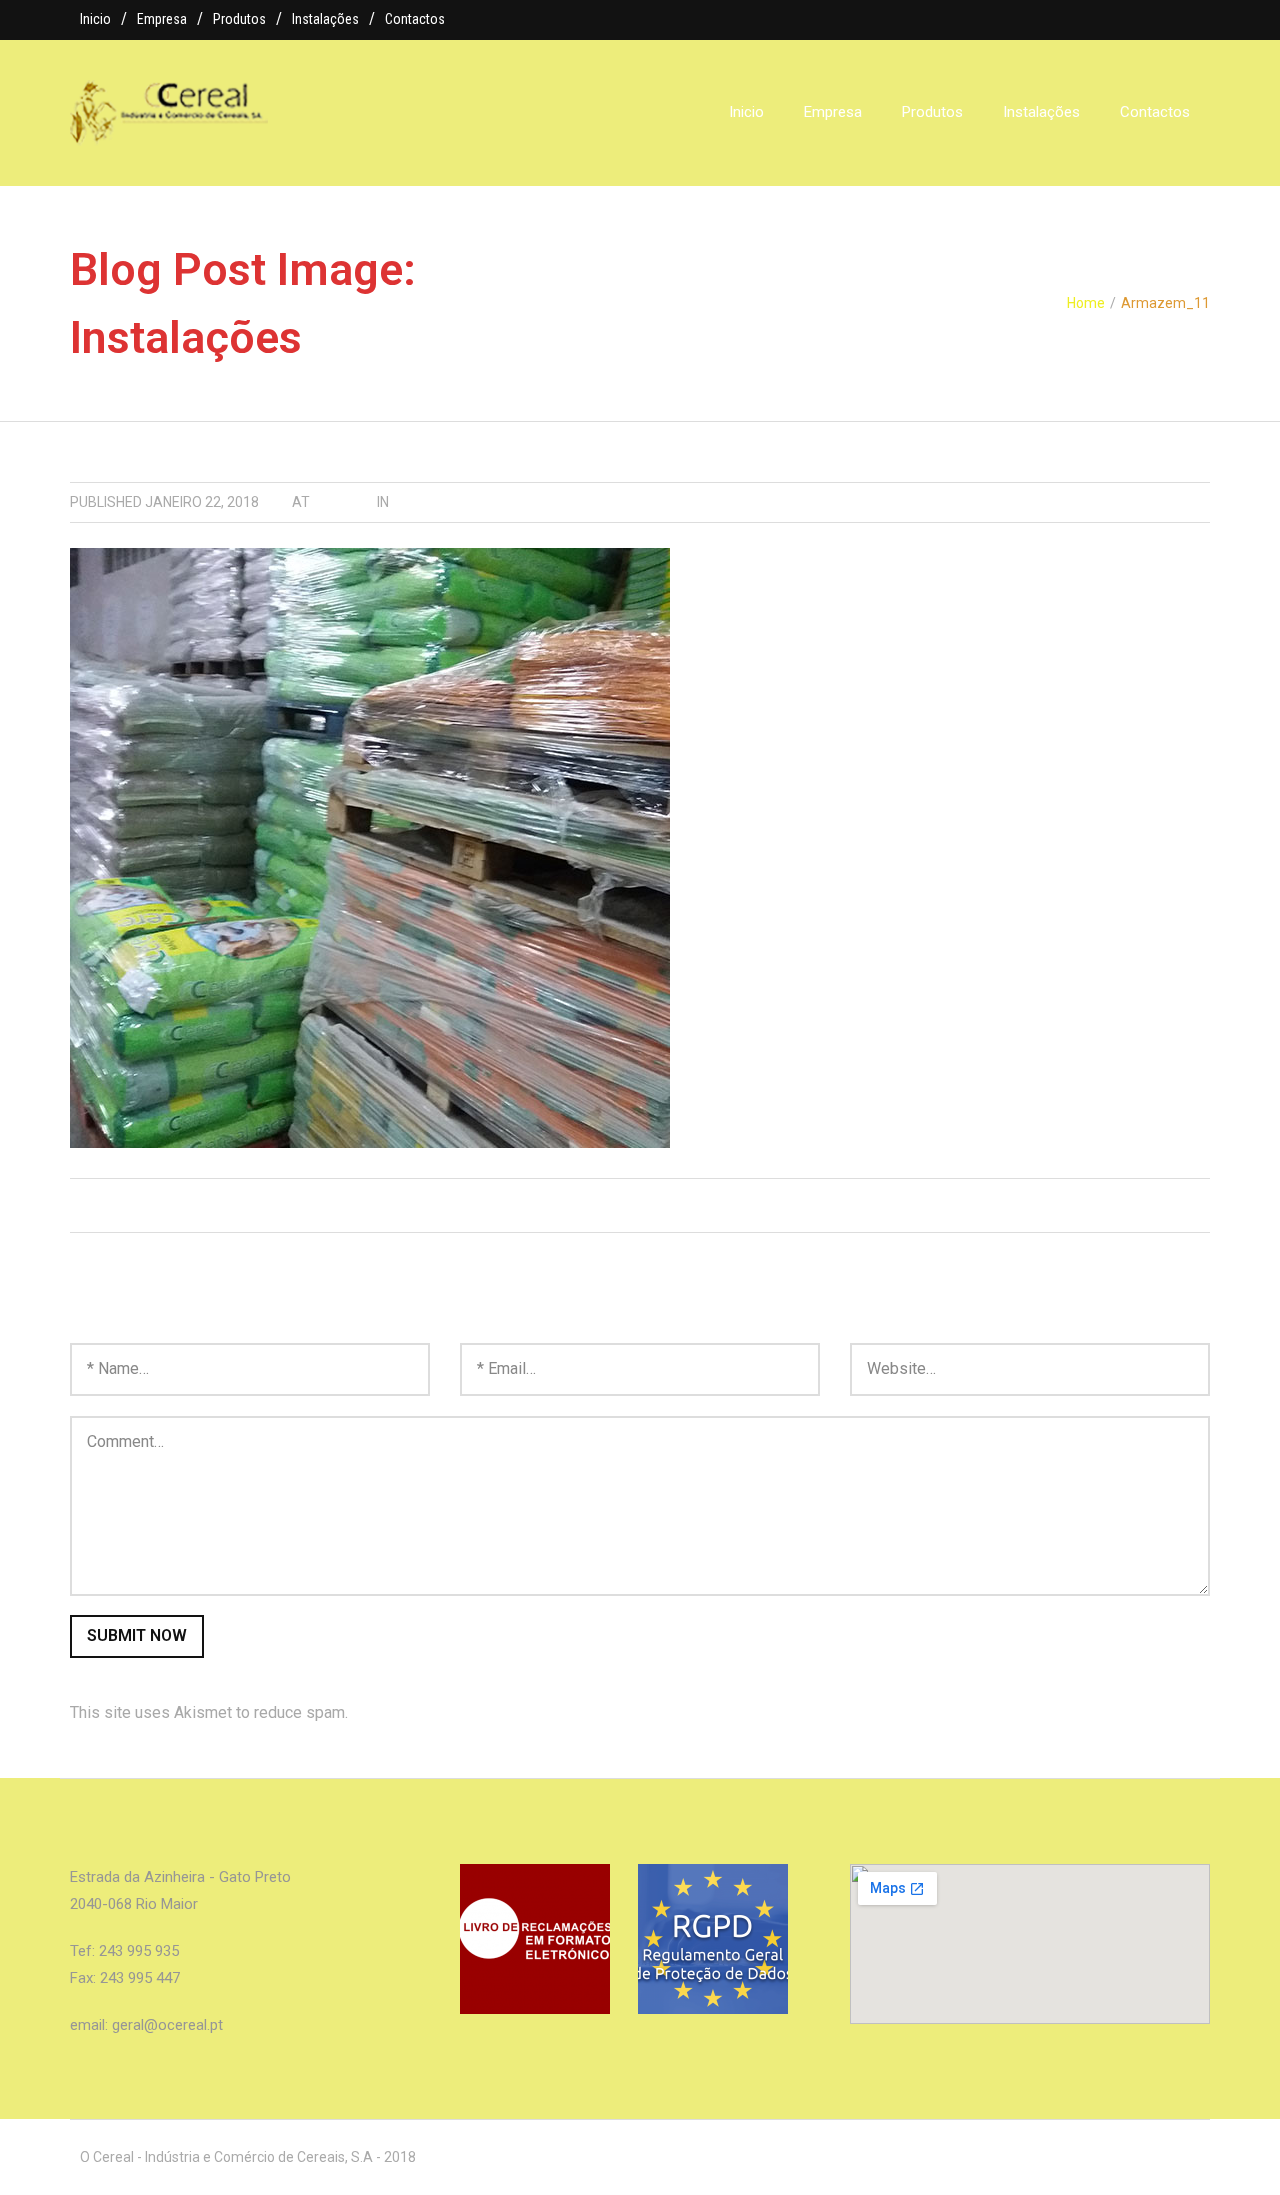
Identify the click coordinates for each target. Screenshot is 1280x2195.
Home (1086, 303)
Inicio (95, 19)
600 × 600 (343, 502)
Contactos (415, 19)
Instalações (325, 19)
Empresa (162, 19)
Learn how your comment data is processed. (506, 1712)
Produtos (239, 19)
